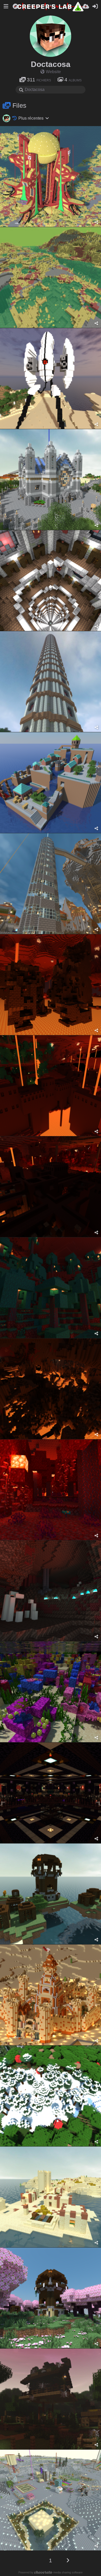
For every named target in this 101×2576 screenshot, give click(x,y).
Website (53, 72)
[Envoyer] (86, 6)
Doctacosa (51, 64)
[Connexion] (95, 6)
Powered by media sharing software (51, 2572)
